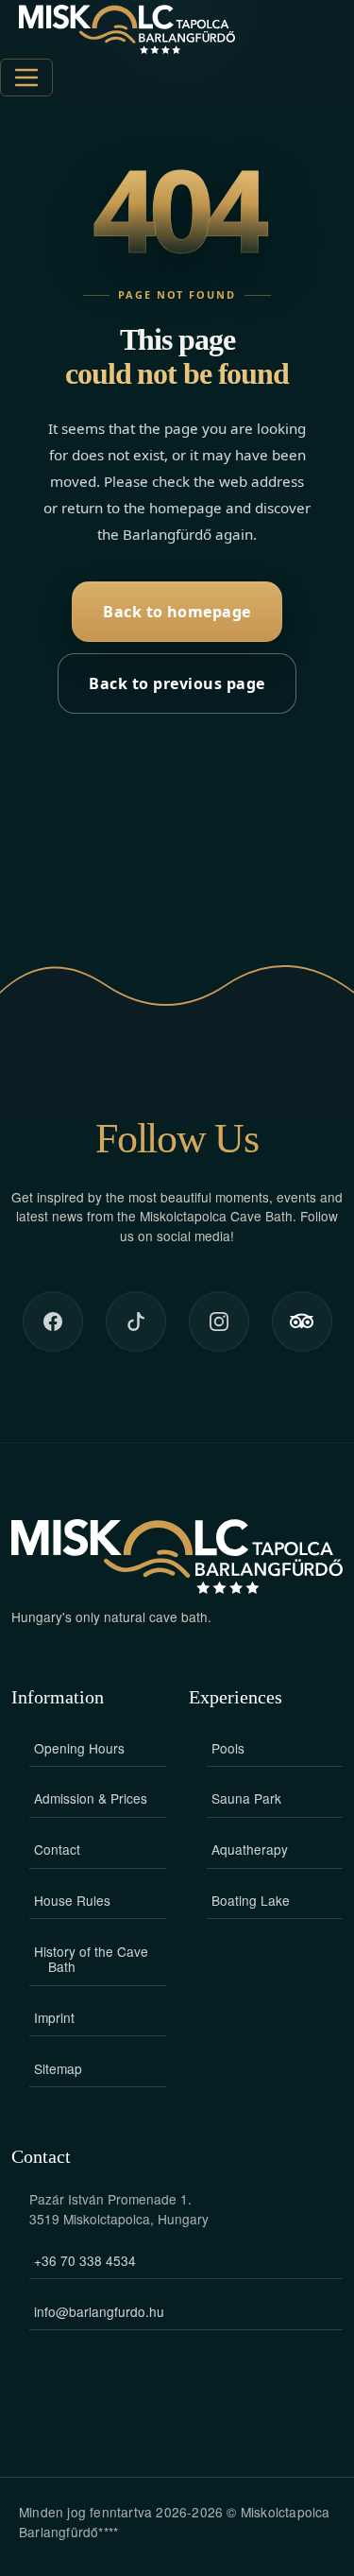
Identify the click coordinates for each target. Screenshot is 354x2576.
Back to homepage (177, 612)
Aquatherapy (250, 1849)
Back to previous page (177, 683)
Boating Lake (251, 1900)
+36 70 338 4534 (85, 2260)
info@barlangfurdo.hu (99, 2311)
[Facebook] (53, 1322)
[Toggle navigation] (26, 78)
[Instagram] (219, 1322)
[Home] (127, 29)
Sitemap (58, 2068)
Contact (57, 1849)
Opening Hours (79, 1748)
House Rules (72, 1900)
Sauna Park (246, 1798)
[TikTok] (136, 1322)
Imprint (54, 2017)
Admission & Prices (91, 1798)
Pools (228, 1748)
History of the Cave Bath (91, 1959)
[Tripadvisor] (302, 1322)
